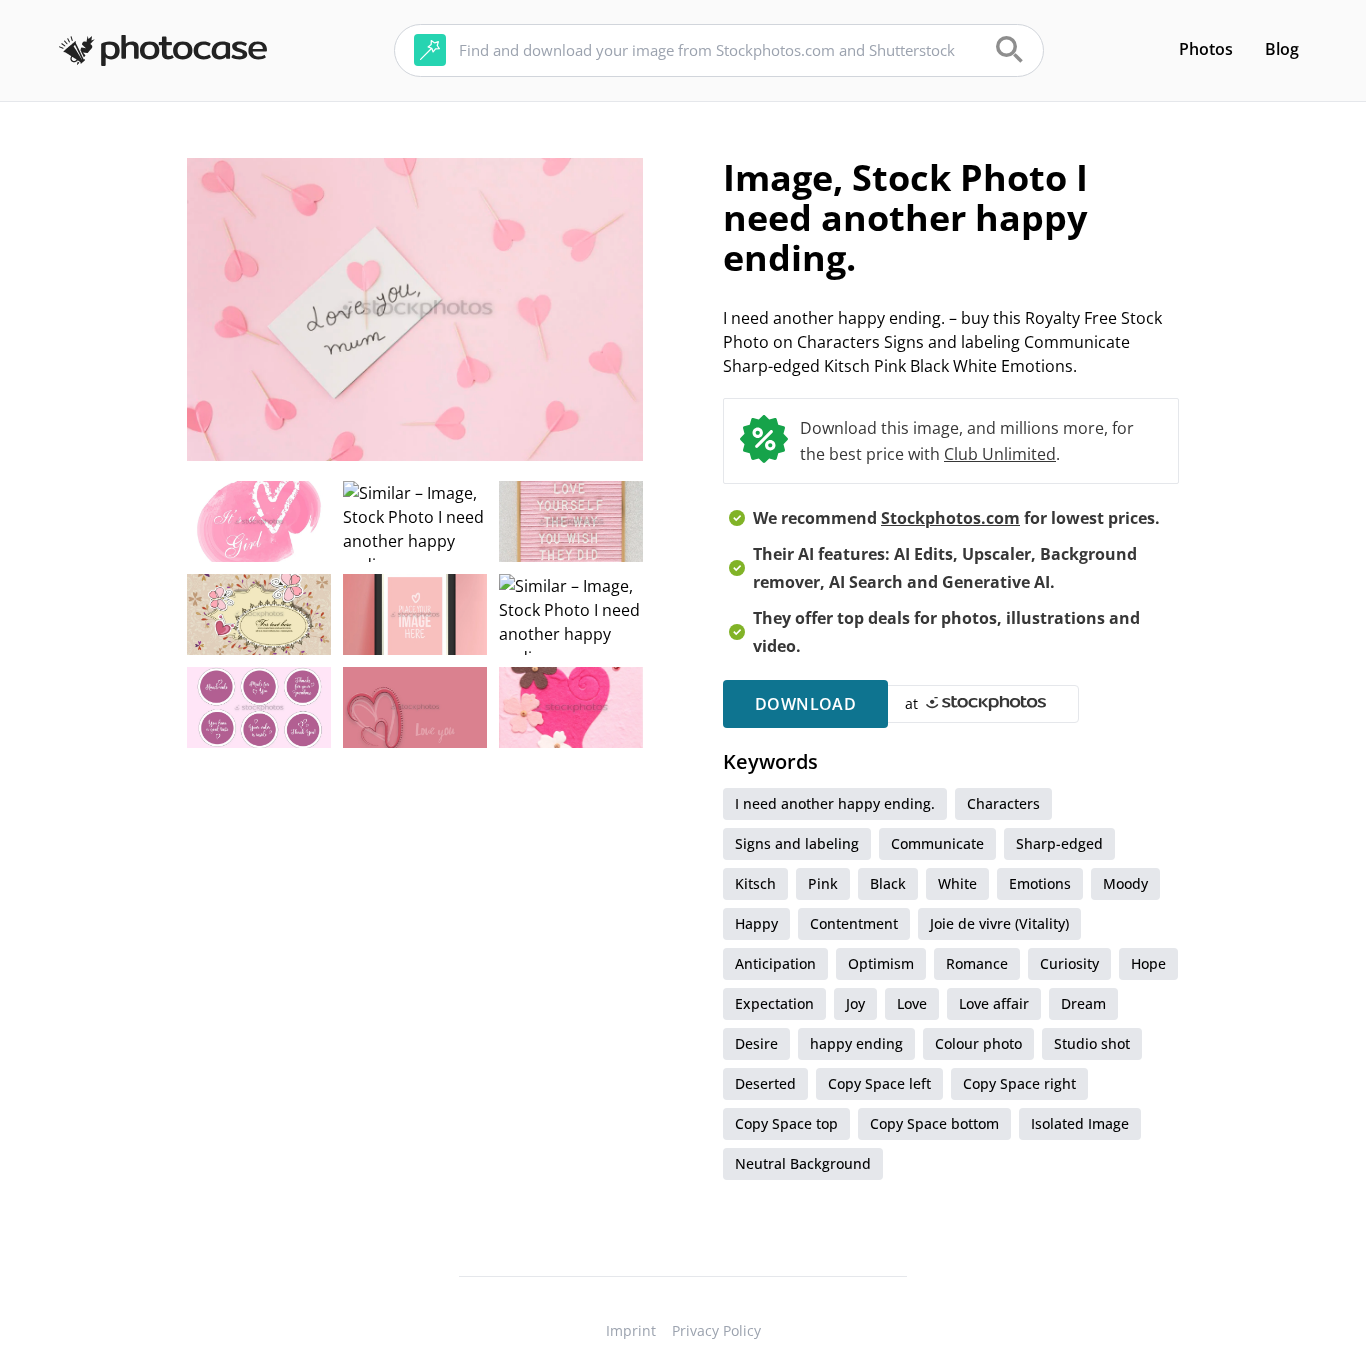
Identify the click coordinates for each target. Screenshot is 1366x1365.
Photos (1206, 49)
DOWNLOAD (805, 704)
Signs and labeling (797, 843)
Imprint (631, 1330)
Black (888, 883)
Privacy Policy (716, 1330)
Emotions (1040, 883)
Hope (1148, 963)
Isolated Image (1080, 1123)
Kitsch (755, 883)
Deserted (765, 1083)
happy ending (856, 1043)
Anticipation (775, 963)
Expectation (774, 1003)
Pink (823, 883)
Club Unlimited (1000, 454)
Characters (1003, 803)
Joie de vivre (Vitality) (999, 923)
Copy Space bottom (934, 1123)
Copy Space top (786, 1123)
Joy (855, 1003)
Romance (977, 963)
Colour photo (978, 1043)
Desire (756, 1043)
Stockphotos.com (950, 518)
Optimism (881, 963)
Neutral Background (803, 1163)
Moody (1125, 883)
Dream (1083, 1003)
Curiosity (1069, 963)
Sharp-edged (1059, 843)
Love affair (994, 1003)
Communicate (937, 843)
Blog (1282, 49)
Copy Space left (879, 1083)
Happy (756, 923)
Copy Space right (1019, 1083)
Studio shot (1092, 1043)
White (957, 883)
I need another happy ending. (835, 803)
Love (912, 1003)
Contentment (854, 923)
